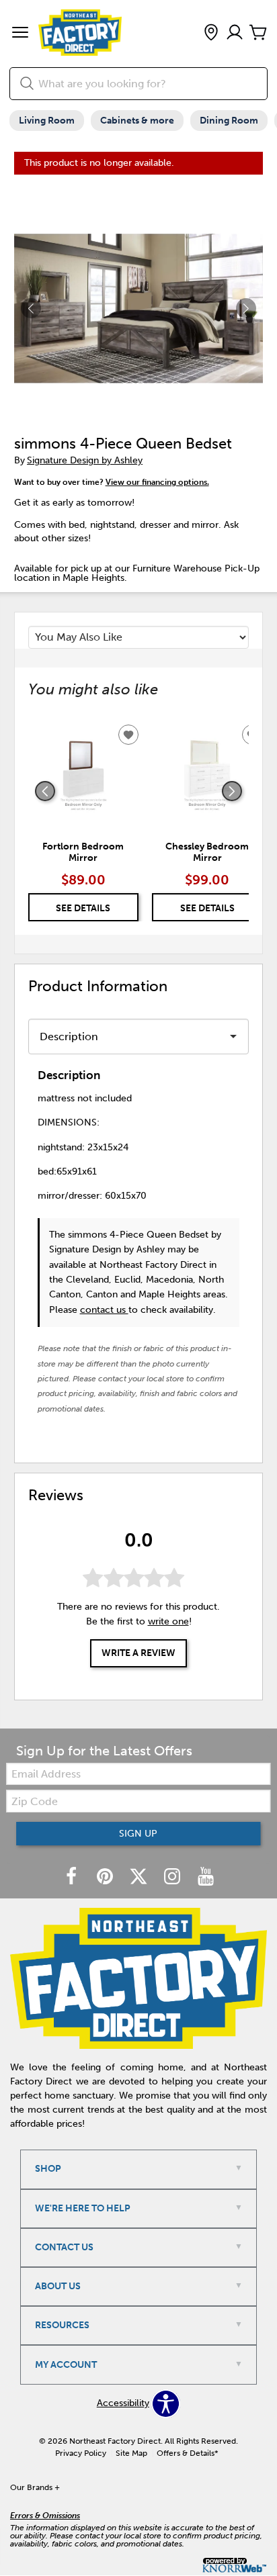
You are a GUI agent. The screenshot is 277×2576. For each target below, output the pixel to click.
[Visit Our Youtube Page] (206, 1877)
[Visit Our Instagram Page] (173, 1877)
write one (168, 1621)
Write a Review (138, 1653)
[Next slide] (232, 791)
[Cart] (258, 33)
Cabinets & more (137, 121)
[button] (20, 34)
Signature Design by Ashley (85, 460)
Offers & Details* (188, 2453)
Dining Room (229, 121)
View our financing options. (157, 482)
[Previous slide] (45, 791)
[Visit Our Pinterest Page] (106, 1877)
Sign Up (138, 1834)
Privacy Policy (81, 2453)
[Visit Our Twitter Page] (140, 1877)
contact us (104, 1310)
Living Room (47, 121)
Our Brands (35, 2487)
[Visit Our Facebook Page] (73, 1877)
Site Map (131, 2453)
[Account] (235, 33)
